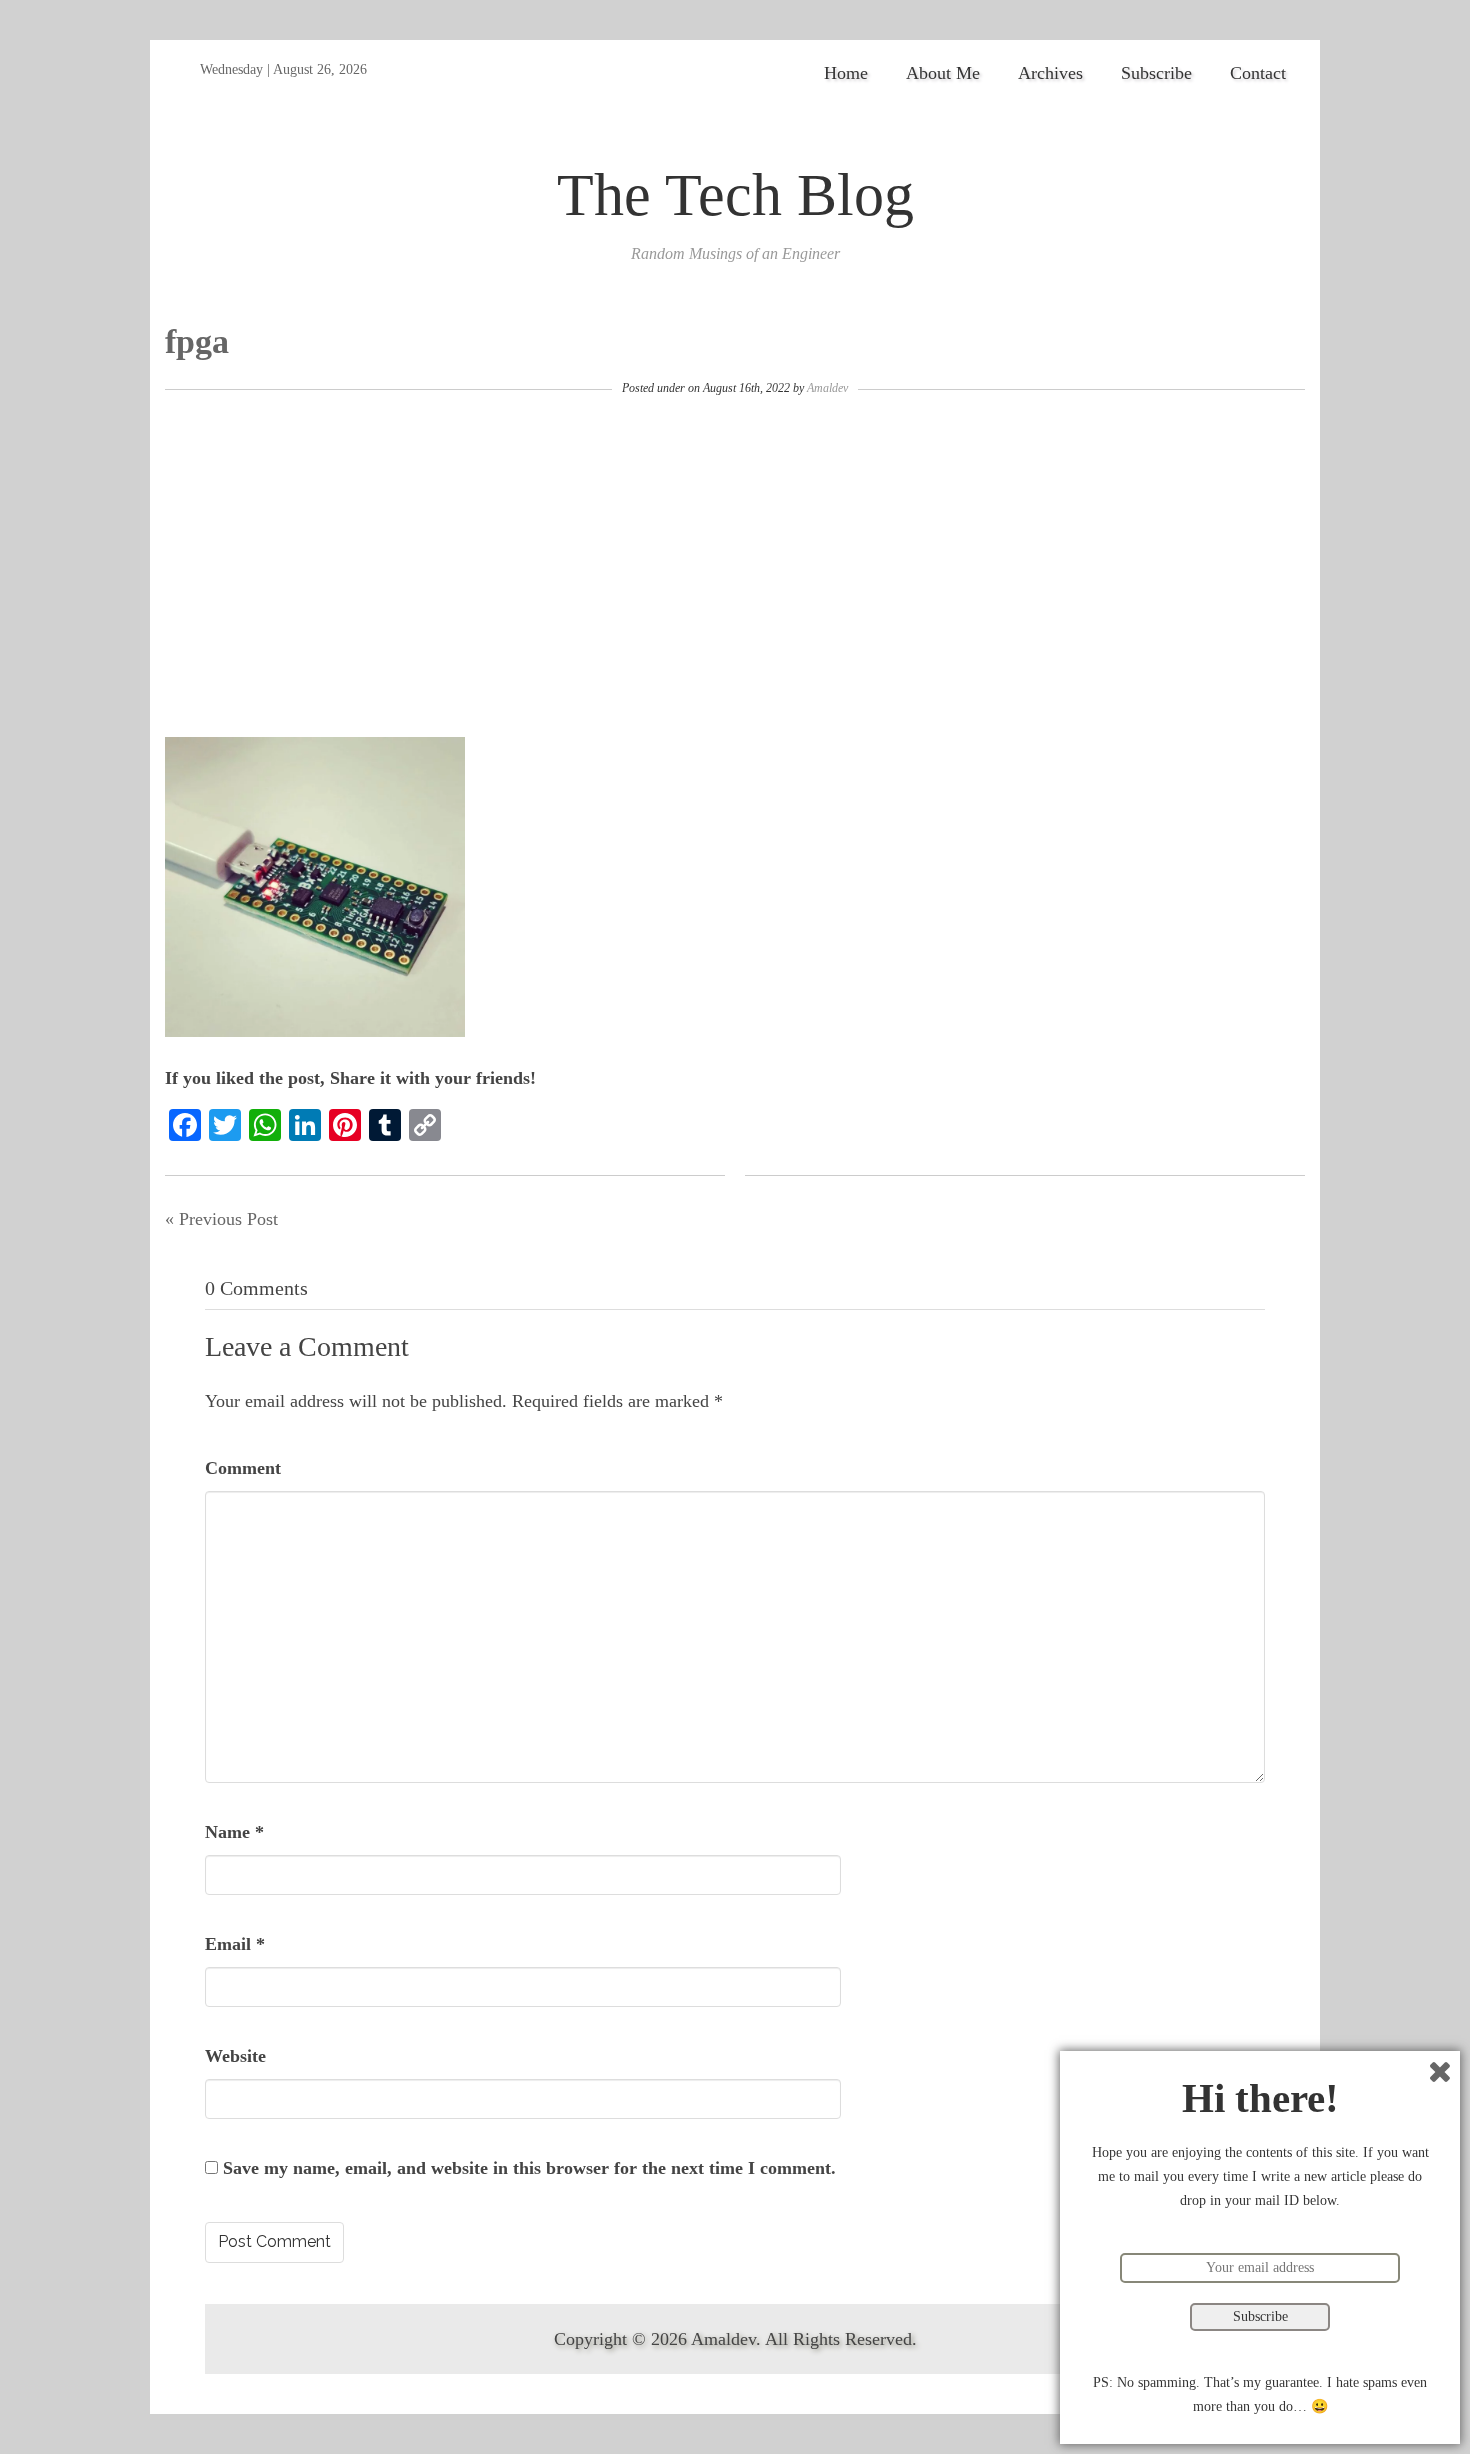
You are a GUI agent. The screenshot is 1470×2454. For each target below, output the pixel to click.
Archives (1050, 73)
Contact (1258, 73)
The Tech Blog (735, 195)
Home (846, 73)
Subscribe (1156, 73)
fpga (197, 341)
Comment (243, 1468)
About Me (943, 73)
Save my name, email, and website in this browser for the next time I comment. (529, 2168)
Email (235, 1944)
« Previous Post (221, 1219)
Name (234, 1832)
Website (235, 2056)
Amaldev (827, 388)
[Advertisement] (735, 567)
